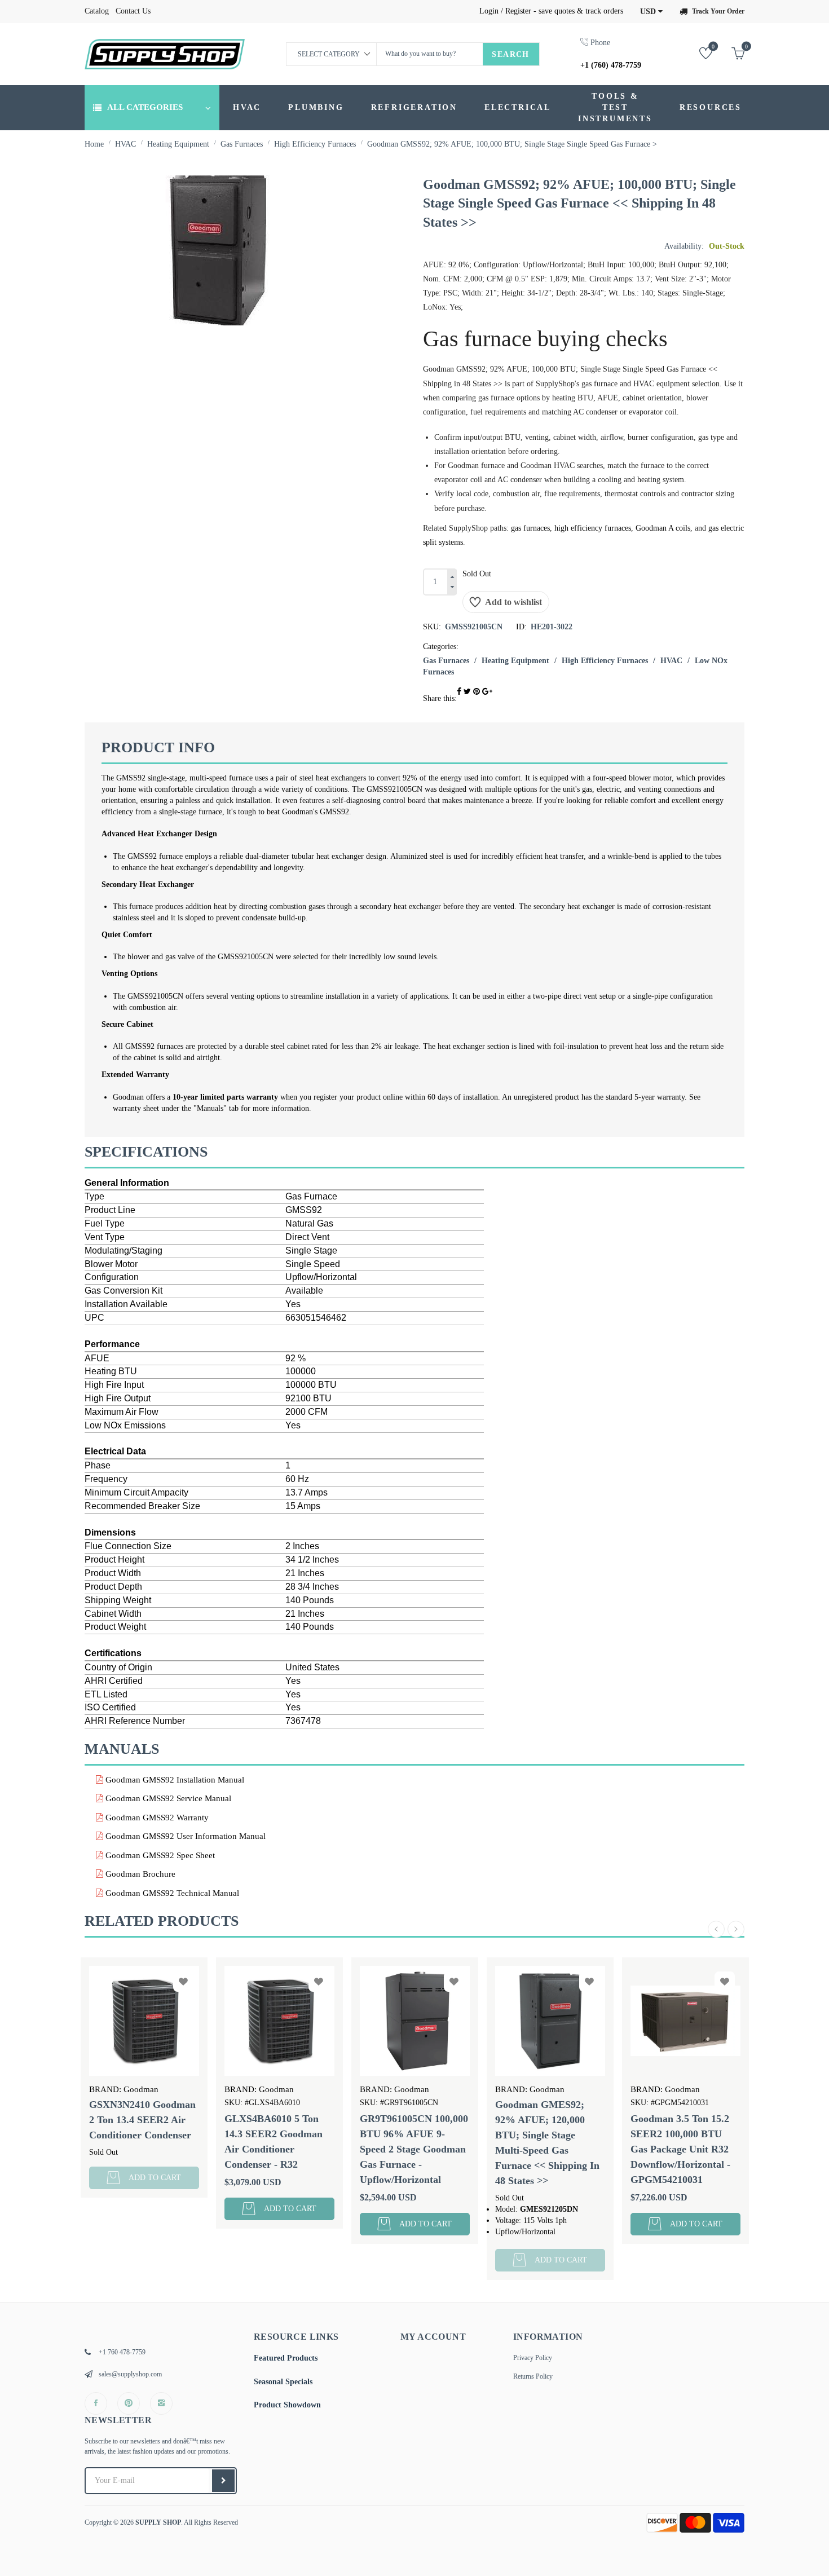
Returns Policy (533, 2376)
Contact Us (133, 11)
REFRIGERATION (414, 107)
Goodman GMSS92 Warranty (156, 1818)
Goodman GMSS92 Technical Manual (171, 1893)
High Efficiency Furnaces (605, 661)
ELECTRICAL (518, 107)
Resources (711, 107)
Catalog (97, 11)
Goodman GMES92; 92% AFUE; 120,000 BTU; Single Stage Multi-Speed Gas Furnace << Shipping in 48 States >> (422, 2143)
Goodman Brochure (139, 1874)
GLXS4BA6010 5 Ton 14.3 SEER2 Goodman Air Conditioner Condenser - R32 (148, 2141)
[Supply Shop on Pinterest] (129, 2403)
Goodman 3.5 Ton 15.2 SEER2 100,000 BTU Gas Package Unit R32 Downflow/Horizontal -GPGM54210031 (555, 2149)
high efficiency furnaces (593, 528)
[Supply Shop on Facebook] (96, 2403)
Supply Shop (158, 2522)
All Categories (145, 107)
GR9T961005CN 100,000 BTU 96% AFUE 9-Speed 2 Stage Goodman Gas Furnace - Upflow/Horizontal (289, 2149)
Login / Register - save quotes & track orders (551, 11)
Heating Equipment (515, 661)
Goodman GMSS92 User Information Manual (184, 1836)
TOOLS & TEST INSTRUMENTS (615, 107)
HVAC (247, 107)
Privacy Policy (533, 2358)
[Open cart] (729, 53)
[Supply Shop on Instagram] (161, 2403)
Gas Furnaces (446, 661)
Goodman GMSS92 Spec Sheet (159, 1855)
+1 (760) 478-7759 (611, 65)
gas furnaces (530, 528)
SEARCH (510, 54)
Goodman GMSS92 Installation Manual (174, 1780)
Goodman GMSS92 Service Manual (167, 1798)
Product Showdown (287, 2405)
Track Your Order (718, 11)
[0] (697, 53)
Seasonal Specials (283, 2382)
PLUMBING (316, 107)
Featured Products (286, 2358)
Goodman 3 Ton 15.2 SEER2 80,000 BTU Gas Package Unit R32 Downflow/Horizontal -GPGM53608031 (694, 2149)
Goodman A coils (663, 528)
